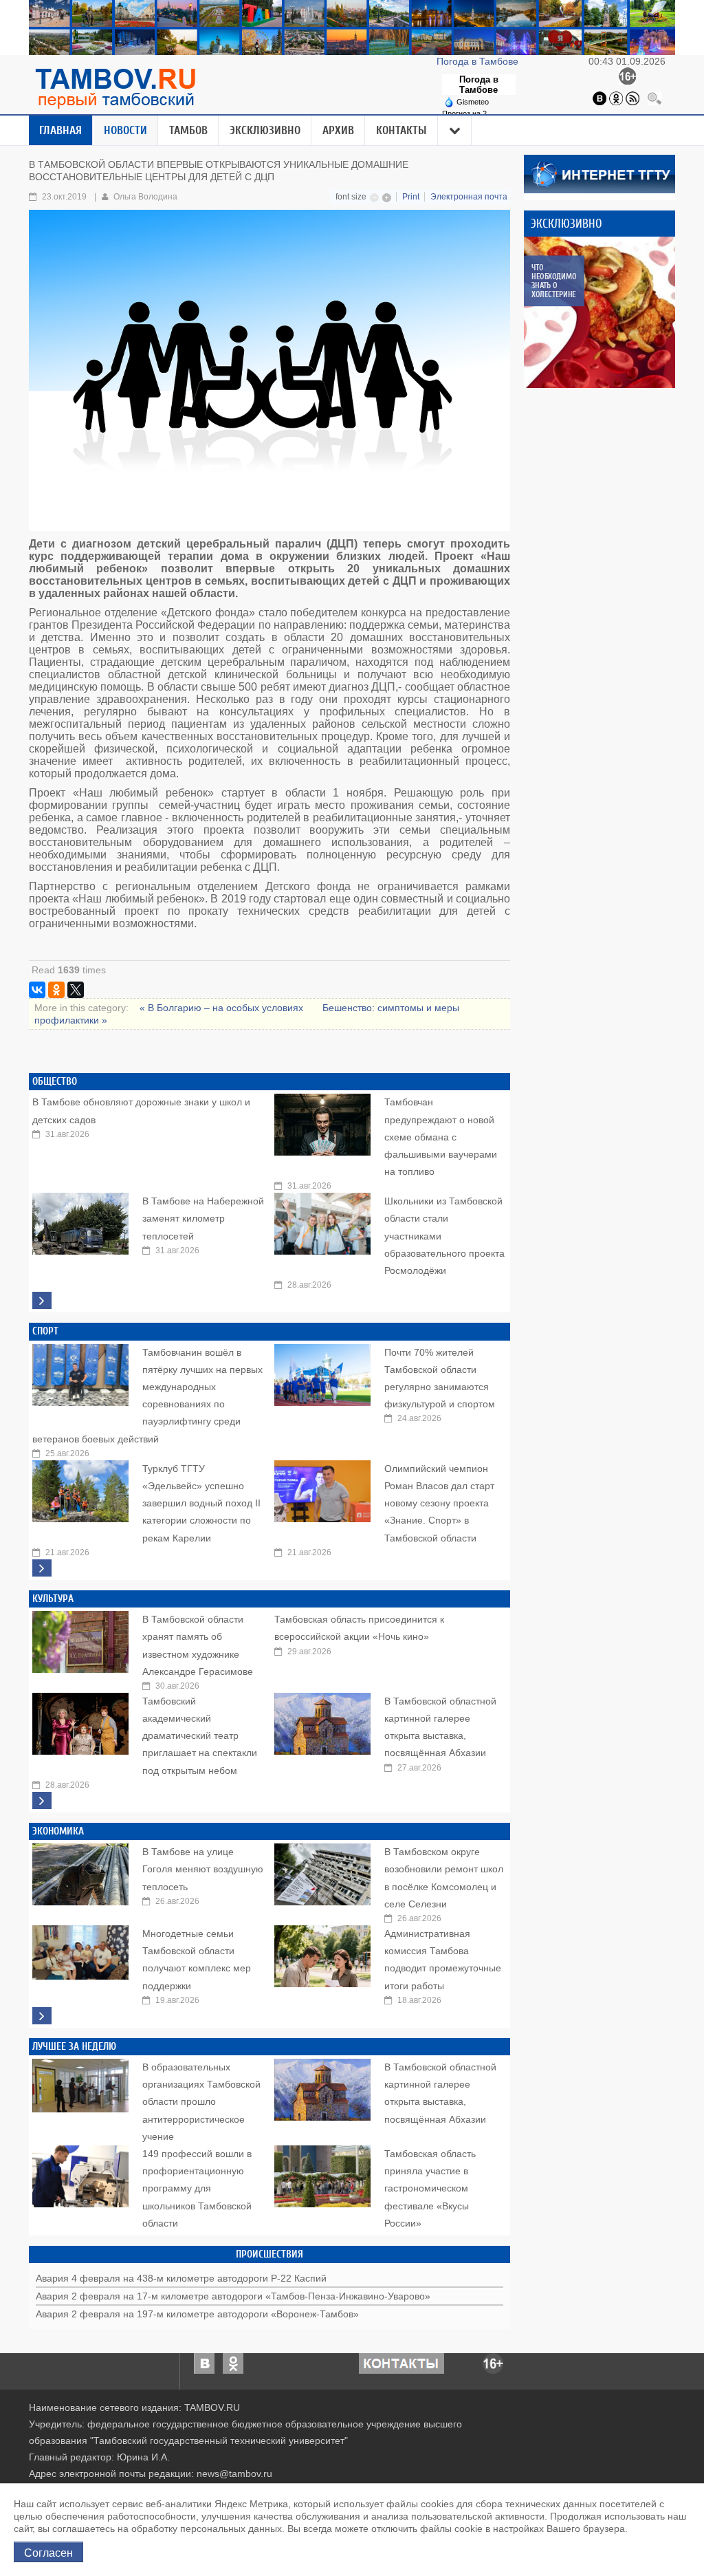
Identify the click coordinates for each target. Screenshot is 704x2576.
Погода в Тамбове (479, 61)
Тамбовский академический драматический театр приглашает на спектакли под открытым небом (200, 1736)
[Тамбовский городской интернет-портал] (115, 88)
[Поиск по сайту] (654, 98)
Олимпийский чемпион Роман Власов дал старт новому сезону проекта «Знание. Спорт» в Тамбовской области (439, 1503)
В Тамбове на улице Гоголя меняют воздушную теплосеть (203, 1869)
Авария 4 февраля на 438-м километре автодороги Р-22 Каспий (181, 2278)
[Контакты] (401, 2363)
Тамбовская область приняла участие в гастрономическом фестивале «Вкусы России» (430, 2188)
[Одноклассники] (616, 98)
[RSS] (632, 98)
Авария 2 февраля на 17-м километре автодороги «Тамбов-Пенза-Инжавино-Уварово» (233, 2296)
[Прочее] (455, 131)
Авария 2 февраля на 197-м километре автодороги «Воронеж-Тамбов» (197, 2314)
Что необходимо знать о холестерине (554, 281)
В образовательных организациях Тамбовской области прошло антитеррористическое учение (201, 2102)
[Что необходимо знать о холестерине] (599, 312)
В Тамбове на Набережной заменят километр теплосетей (203, 1218)
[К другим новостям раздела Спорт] (42, 1568)
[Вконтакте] (599, 98)
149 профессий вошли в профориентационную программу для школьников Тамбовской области (197, 2188)
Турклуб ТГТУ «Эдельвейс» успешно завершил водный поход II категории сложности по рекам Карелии (201, 1503)
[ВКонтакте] (37, 990)
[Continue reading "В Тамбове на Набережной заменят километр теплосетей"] (80, 1220)
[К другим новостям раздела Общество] (42, 1300)
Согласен (48, 2552)
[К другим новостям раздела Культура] (42, 1800)
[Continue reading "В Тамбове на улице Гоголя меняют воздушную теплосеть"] (80, 1871)
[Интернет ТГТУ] (599, 173)
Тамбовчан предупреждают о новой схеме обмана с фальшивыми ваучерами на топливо (441, 1137)
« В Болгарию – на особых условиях (223, 1008)
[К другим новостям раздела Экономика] (42, 2016)
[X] (76, 990)
